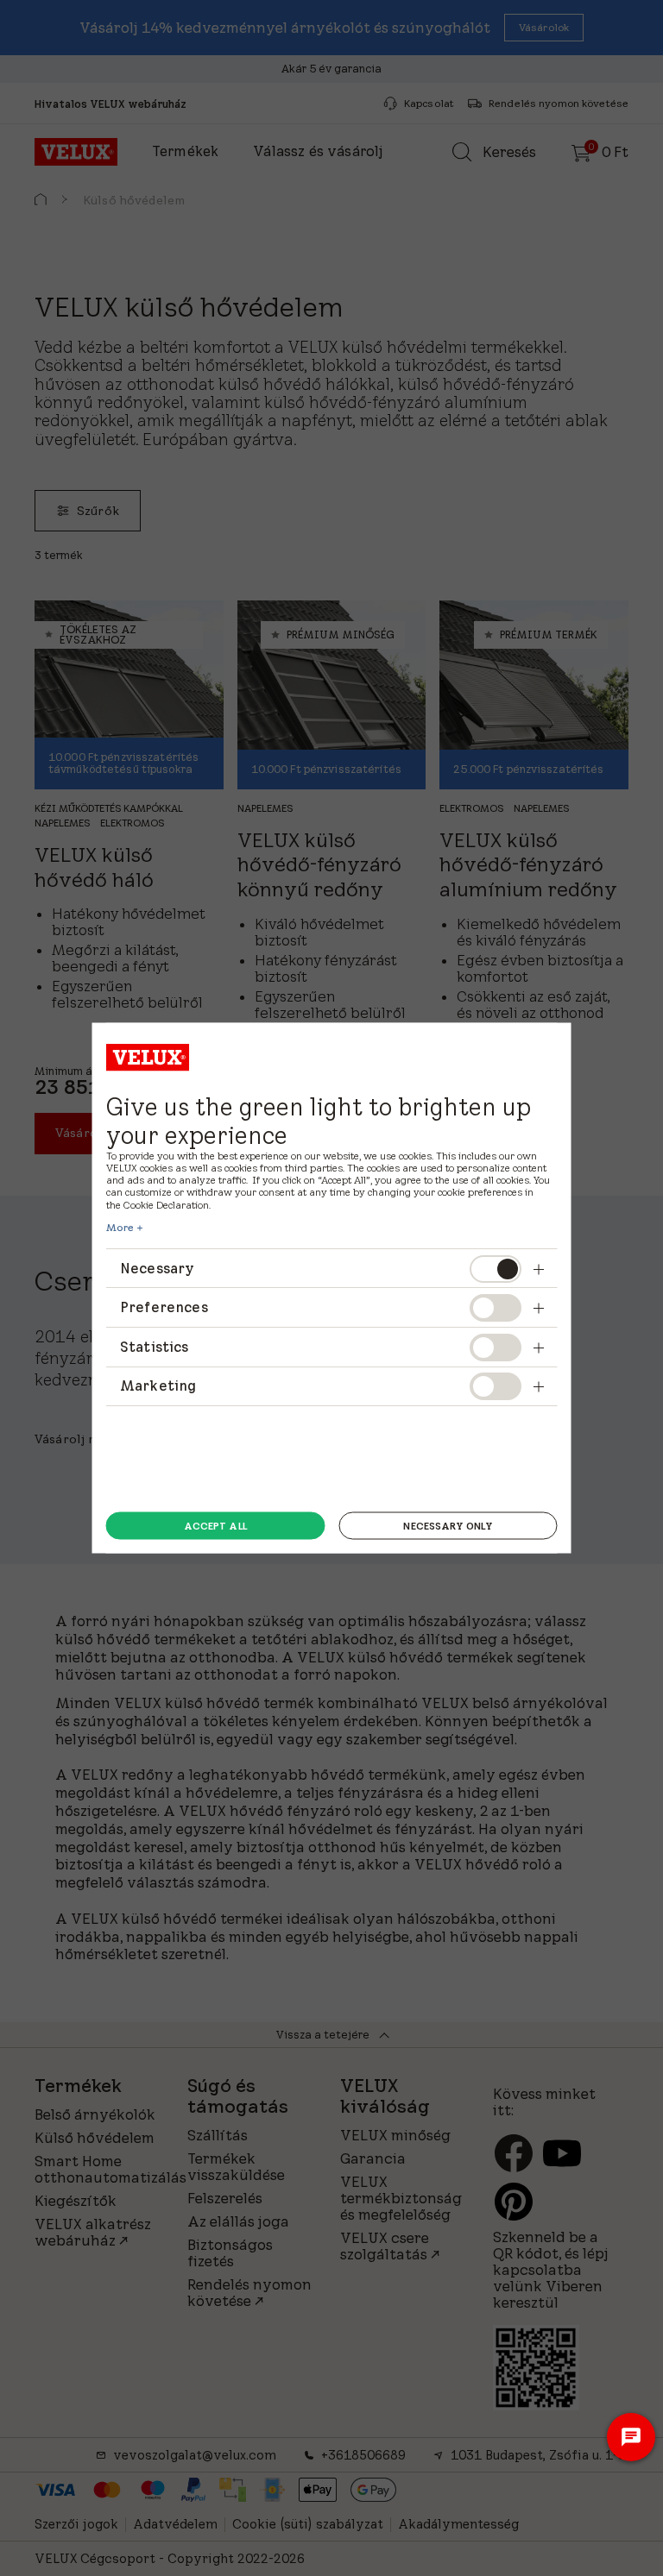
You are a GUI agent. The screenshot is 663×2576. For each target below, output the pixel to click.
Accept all (215, 1525)
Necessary (157, 1267)
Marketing (158, 1385)
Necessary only (448, 1525)
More (120, 1227)
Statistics (155, 1346)
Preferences (164, 1307)
